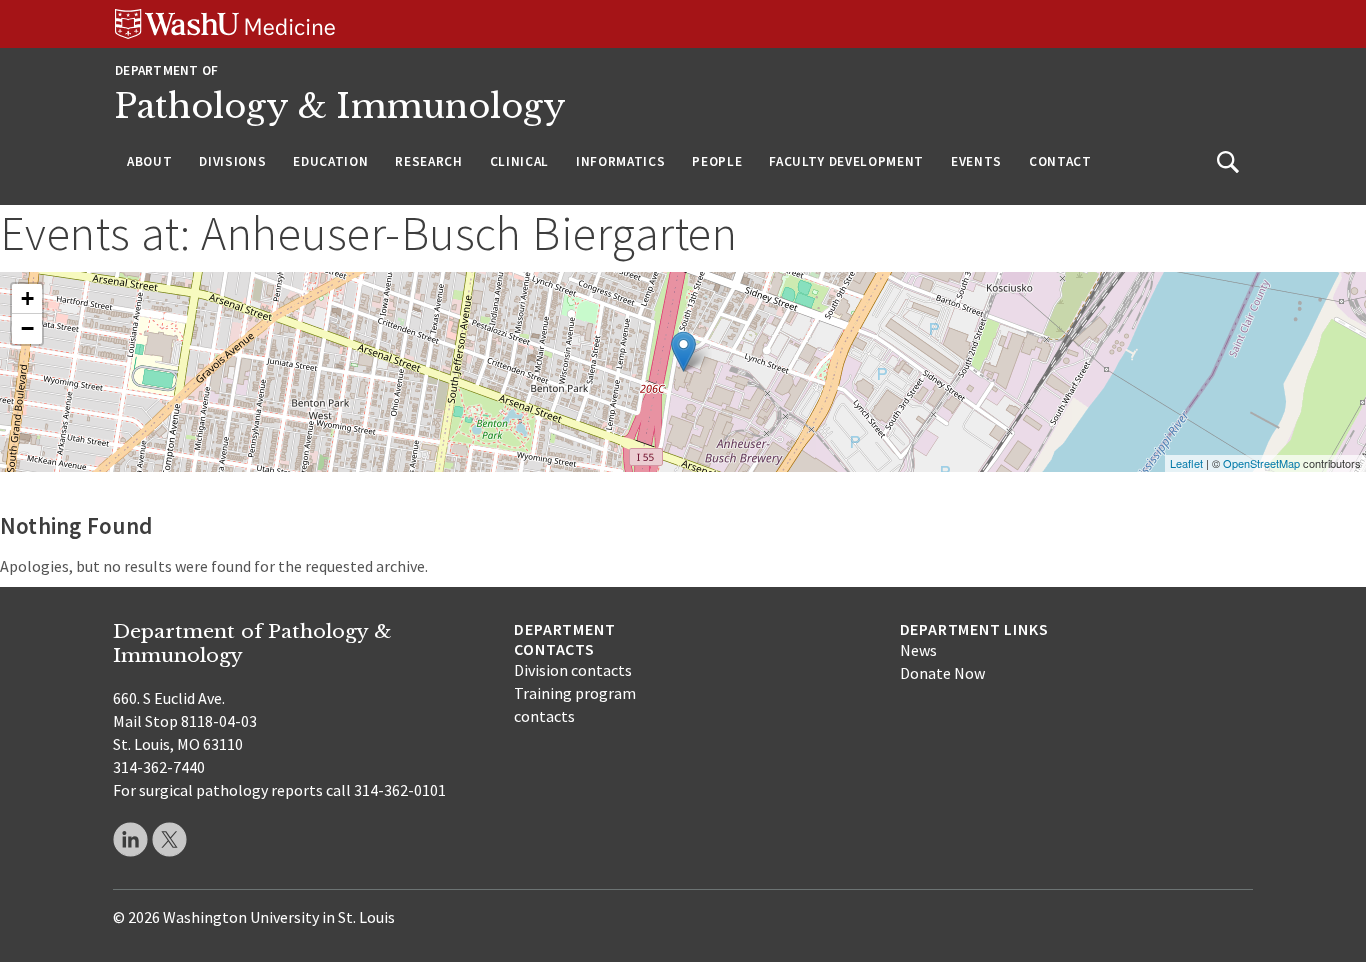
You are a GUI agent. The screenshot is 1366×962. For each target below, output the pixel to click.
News (918, 650)
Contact (1060, 161)
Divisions (232, 161)
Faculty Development (846, 161)
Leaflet (1186, 463)
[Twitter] (169, 839)
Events (976, 161)
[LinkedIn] (130, 839)
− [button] (27, 328)
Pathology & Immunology (340, 106)
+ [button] (27, 298)
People (717, 161)
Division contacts (573, 670)
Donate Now (942, 673)
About (149, 161)
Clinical (519, 161)
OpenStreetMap (1261, 463)
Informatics (620, 161)
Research (428, 161)
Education (330, 161)
